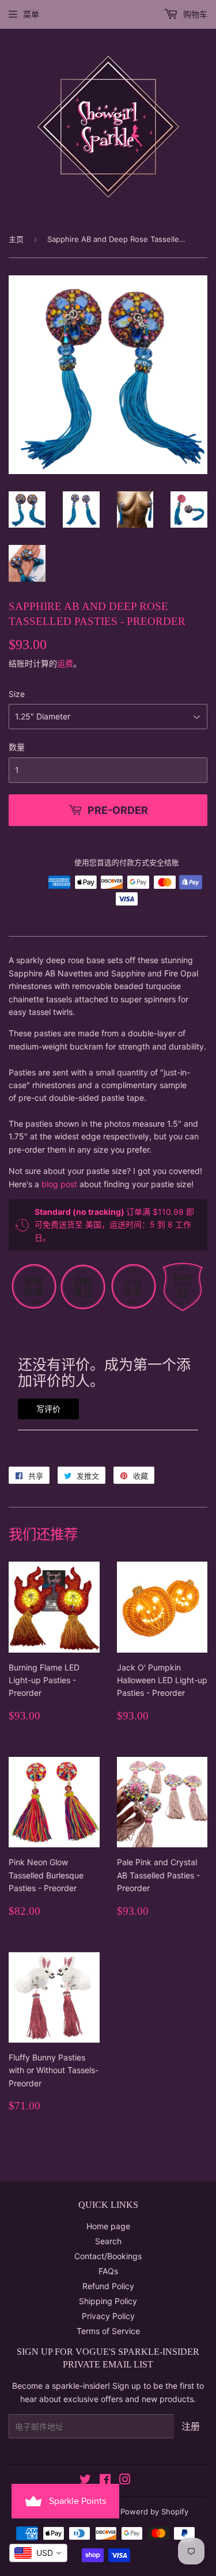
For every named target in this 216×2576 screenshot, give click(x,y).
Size (17, 694)
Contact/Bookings (108, 2256)
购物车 (194, 14)
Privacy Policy (108, 2316)
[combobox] (38, 2553)
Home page (108, 2226)
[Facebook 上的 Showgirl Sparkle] (105, 2481)
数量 (17, 747)
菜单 (31, 14)
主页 (16, 239)
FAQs (108, 2271)
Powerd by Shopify (154, 2511)
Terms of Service (108, 2331)
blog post (59, 1184)
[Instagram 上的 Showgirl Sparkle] (125, 2481)
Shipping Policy (108, 2301)
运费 (65, 663)
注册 (191, 2426)
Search (108, 2241)
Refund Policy (108, 2286)
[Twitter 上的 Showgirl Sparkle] (85, 2481)
